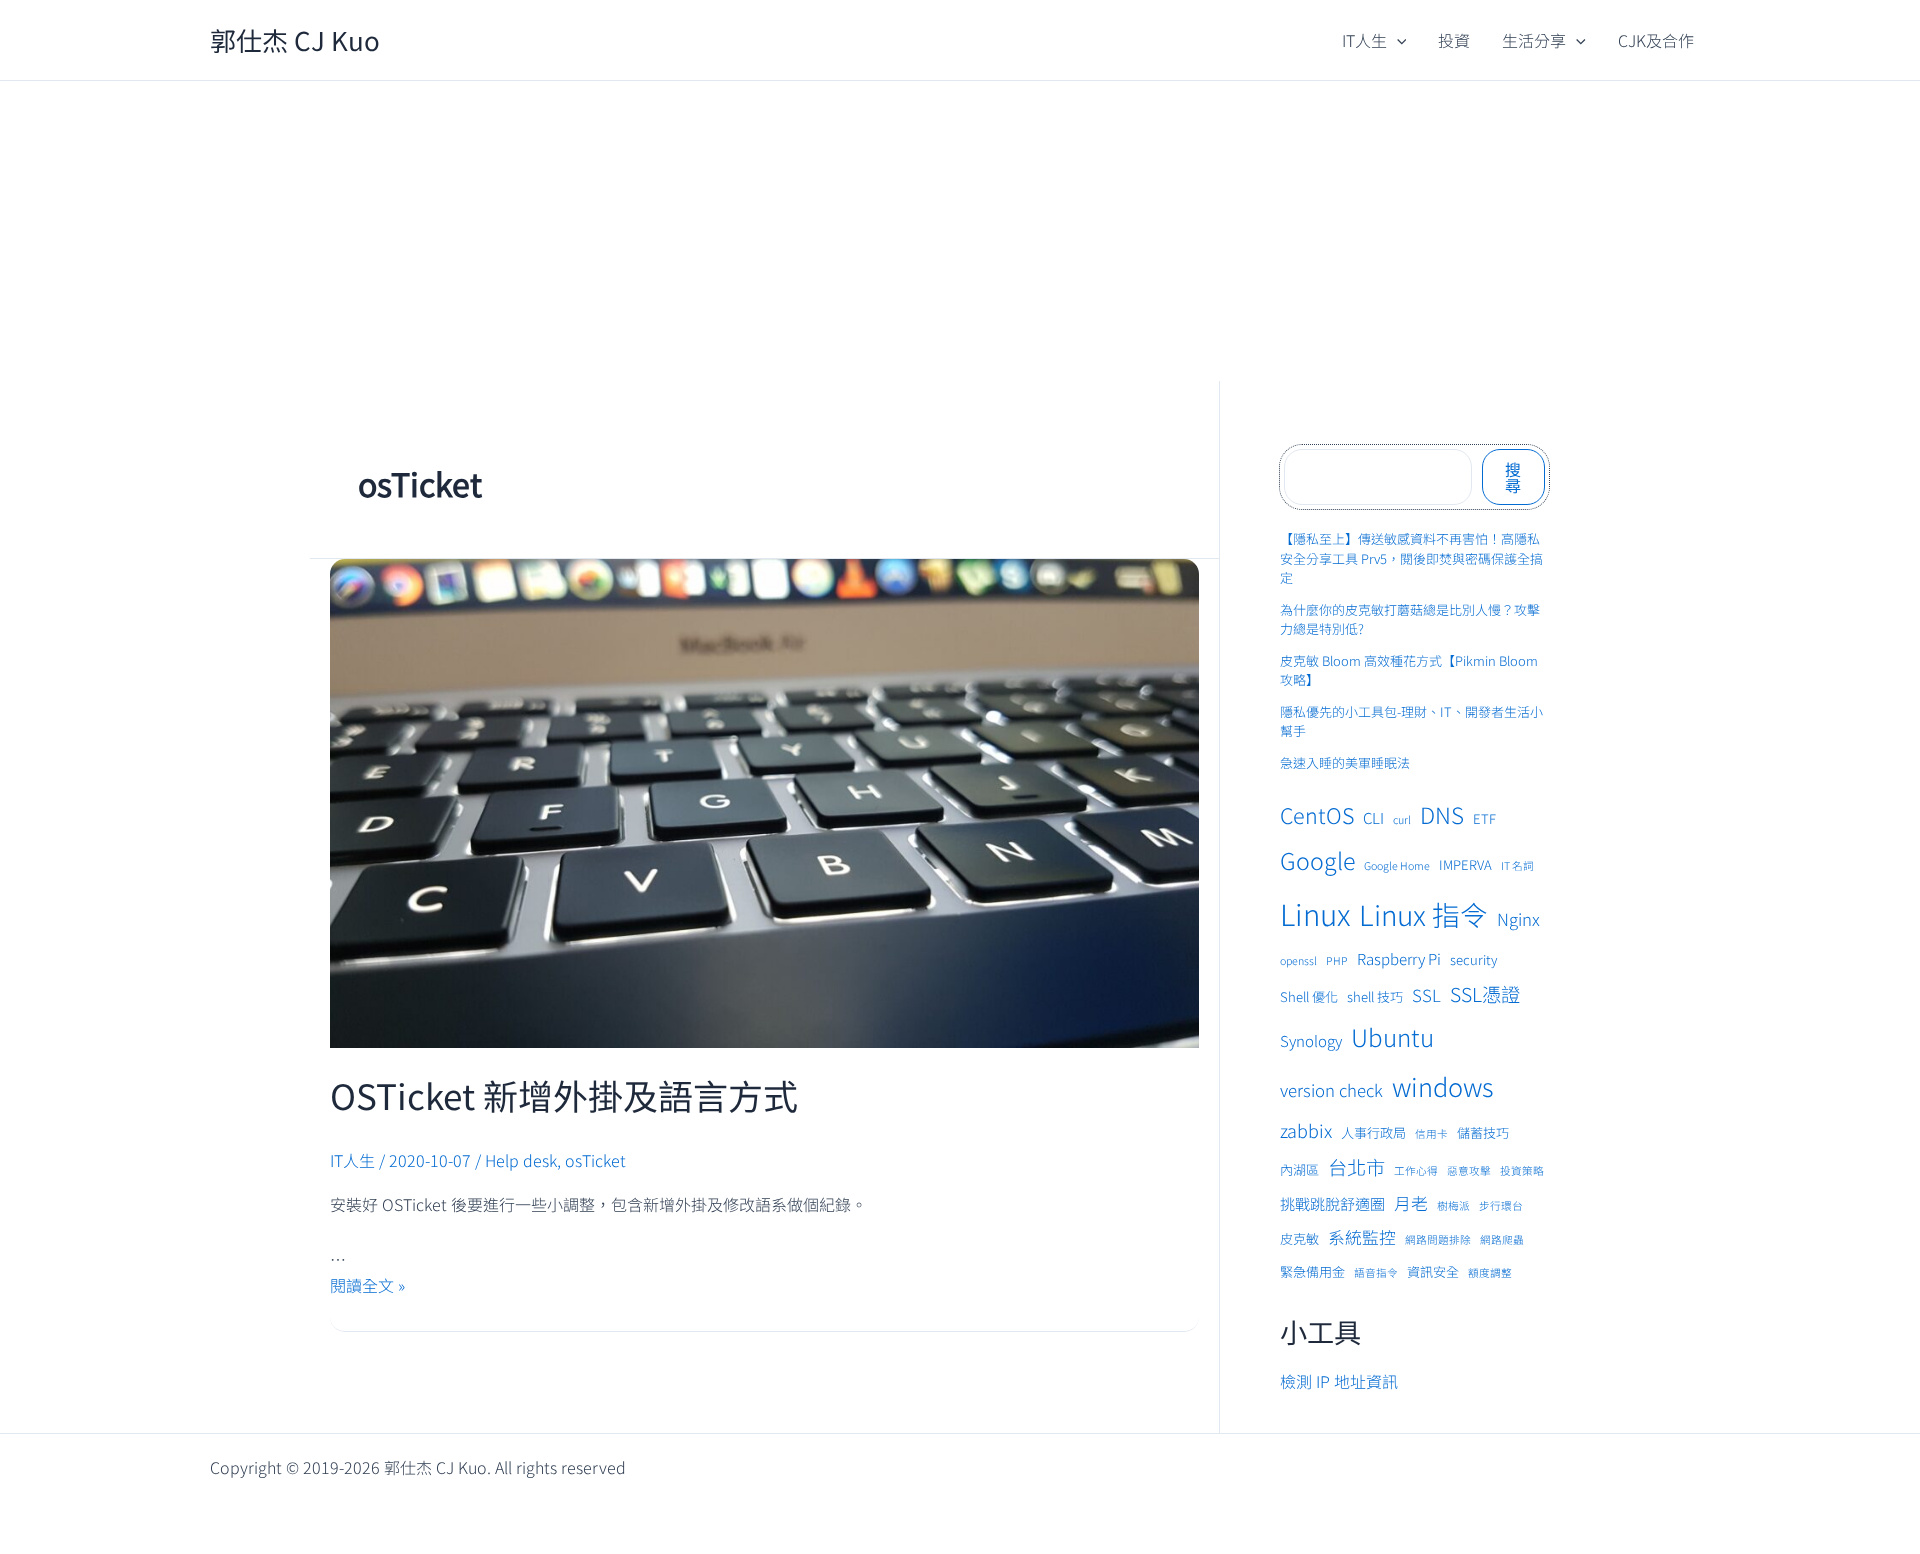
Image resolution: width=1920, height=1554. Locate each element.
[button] (1397, 40)
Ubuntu (1392, 1036)
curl (1402, 819)
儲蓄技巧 (1483, 1132)
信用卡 (1431, 1133)
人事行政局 (1373, 1132)
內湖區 (1299, 1169)
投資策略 (1522, 1170)
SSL (1426, 995)
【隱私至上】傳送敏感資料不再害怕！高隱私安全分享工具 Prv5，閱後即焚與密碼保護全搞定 (1411, 558)
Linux (1315, 913)
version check (1331, 1090)
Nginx (1518, 919)
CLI (1373, 817)
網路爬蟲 (1502, 1239)
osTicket (595, 1160)
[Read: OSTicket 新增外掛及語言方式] (764, 801)
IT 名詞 (1517, 865)
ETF (1484, 818)
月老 (1411, 1203)
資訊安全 (1433, 1271)
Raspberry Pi (1399, 958)
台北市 (1356, 1167)
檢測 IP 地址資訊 (1339, 1381)
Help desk (521, 1160)
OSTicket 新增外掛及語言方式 (564, 1094)
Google (1317, 860)
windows (1442, 1086)
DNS (1442, 814)
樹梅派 (1453, 1205)
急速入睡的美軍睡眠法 (1345, 762)
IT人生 (1364, 40)
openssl (1298, 960)
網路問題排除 (1438, 1239)
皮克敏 (1299, 1238)
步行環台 (1501, 1205)
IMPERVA (1465, 864)
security (1473, 959)
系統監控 (1362, 1237)
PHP (1337, 960)
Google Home (1397, 865)
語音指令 (1376, 1272)
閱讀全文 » (367, 1285)
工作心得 (1416, 1170)
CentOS (1317, 814)
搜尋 (1513, 477)
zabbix (1306, 1130)
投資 (1454, 40)
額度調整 (1490, 1272)
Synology (1311, 1040)
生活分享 (1534, 40)
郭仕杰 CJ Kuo (295, 39)
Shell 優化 (1309, 996)
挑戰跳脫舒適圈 (1332, 1203)
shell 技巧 (1375, 996)
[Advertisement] (960, 231)
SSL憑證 (1485, 994)
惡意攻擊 (1469, 1170)
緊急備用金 (1312, 1271)
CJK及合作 (1656, 40)
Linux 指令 (1423, 914)
